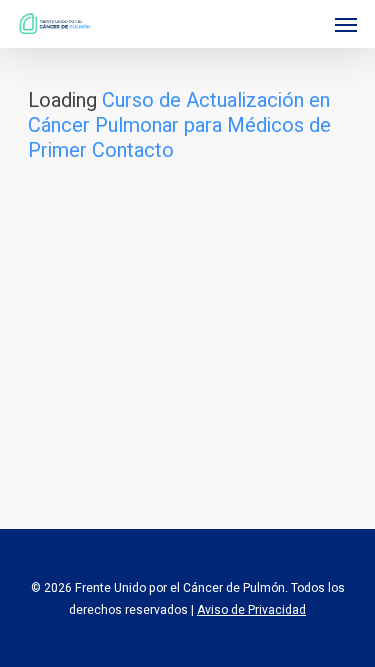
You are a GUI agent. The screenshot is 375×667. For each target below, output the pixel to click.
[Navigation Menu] (346, 24)
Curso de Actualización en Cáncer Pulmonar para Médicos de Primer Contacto (179, 125)
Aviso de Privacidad (251, 610)
